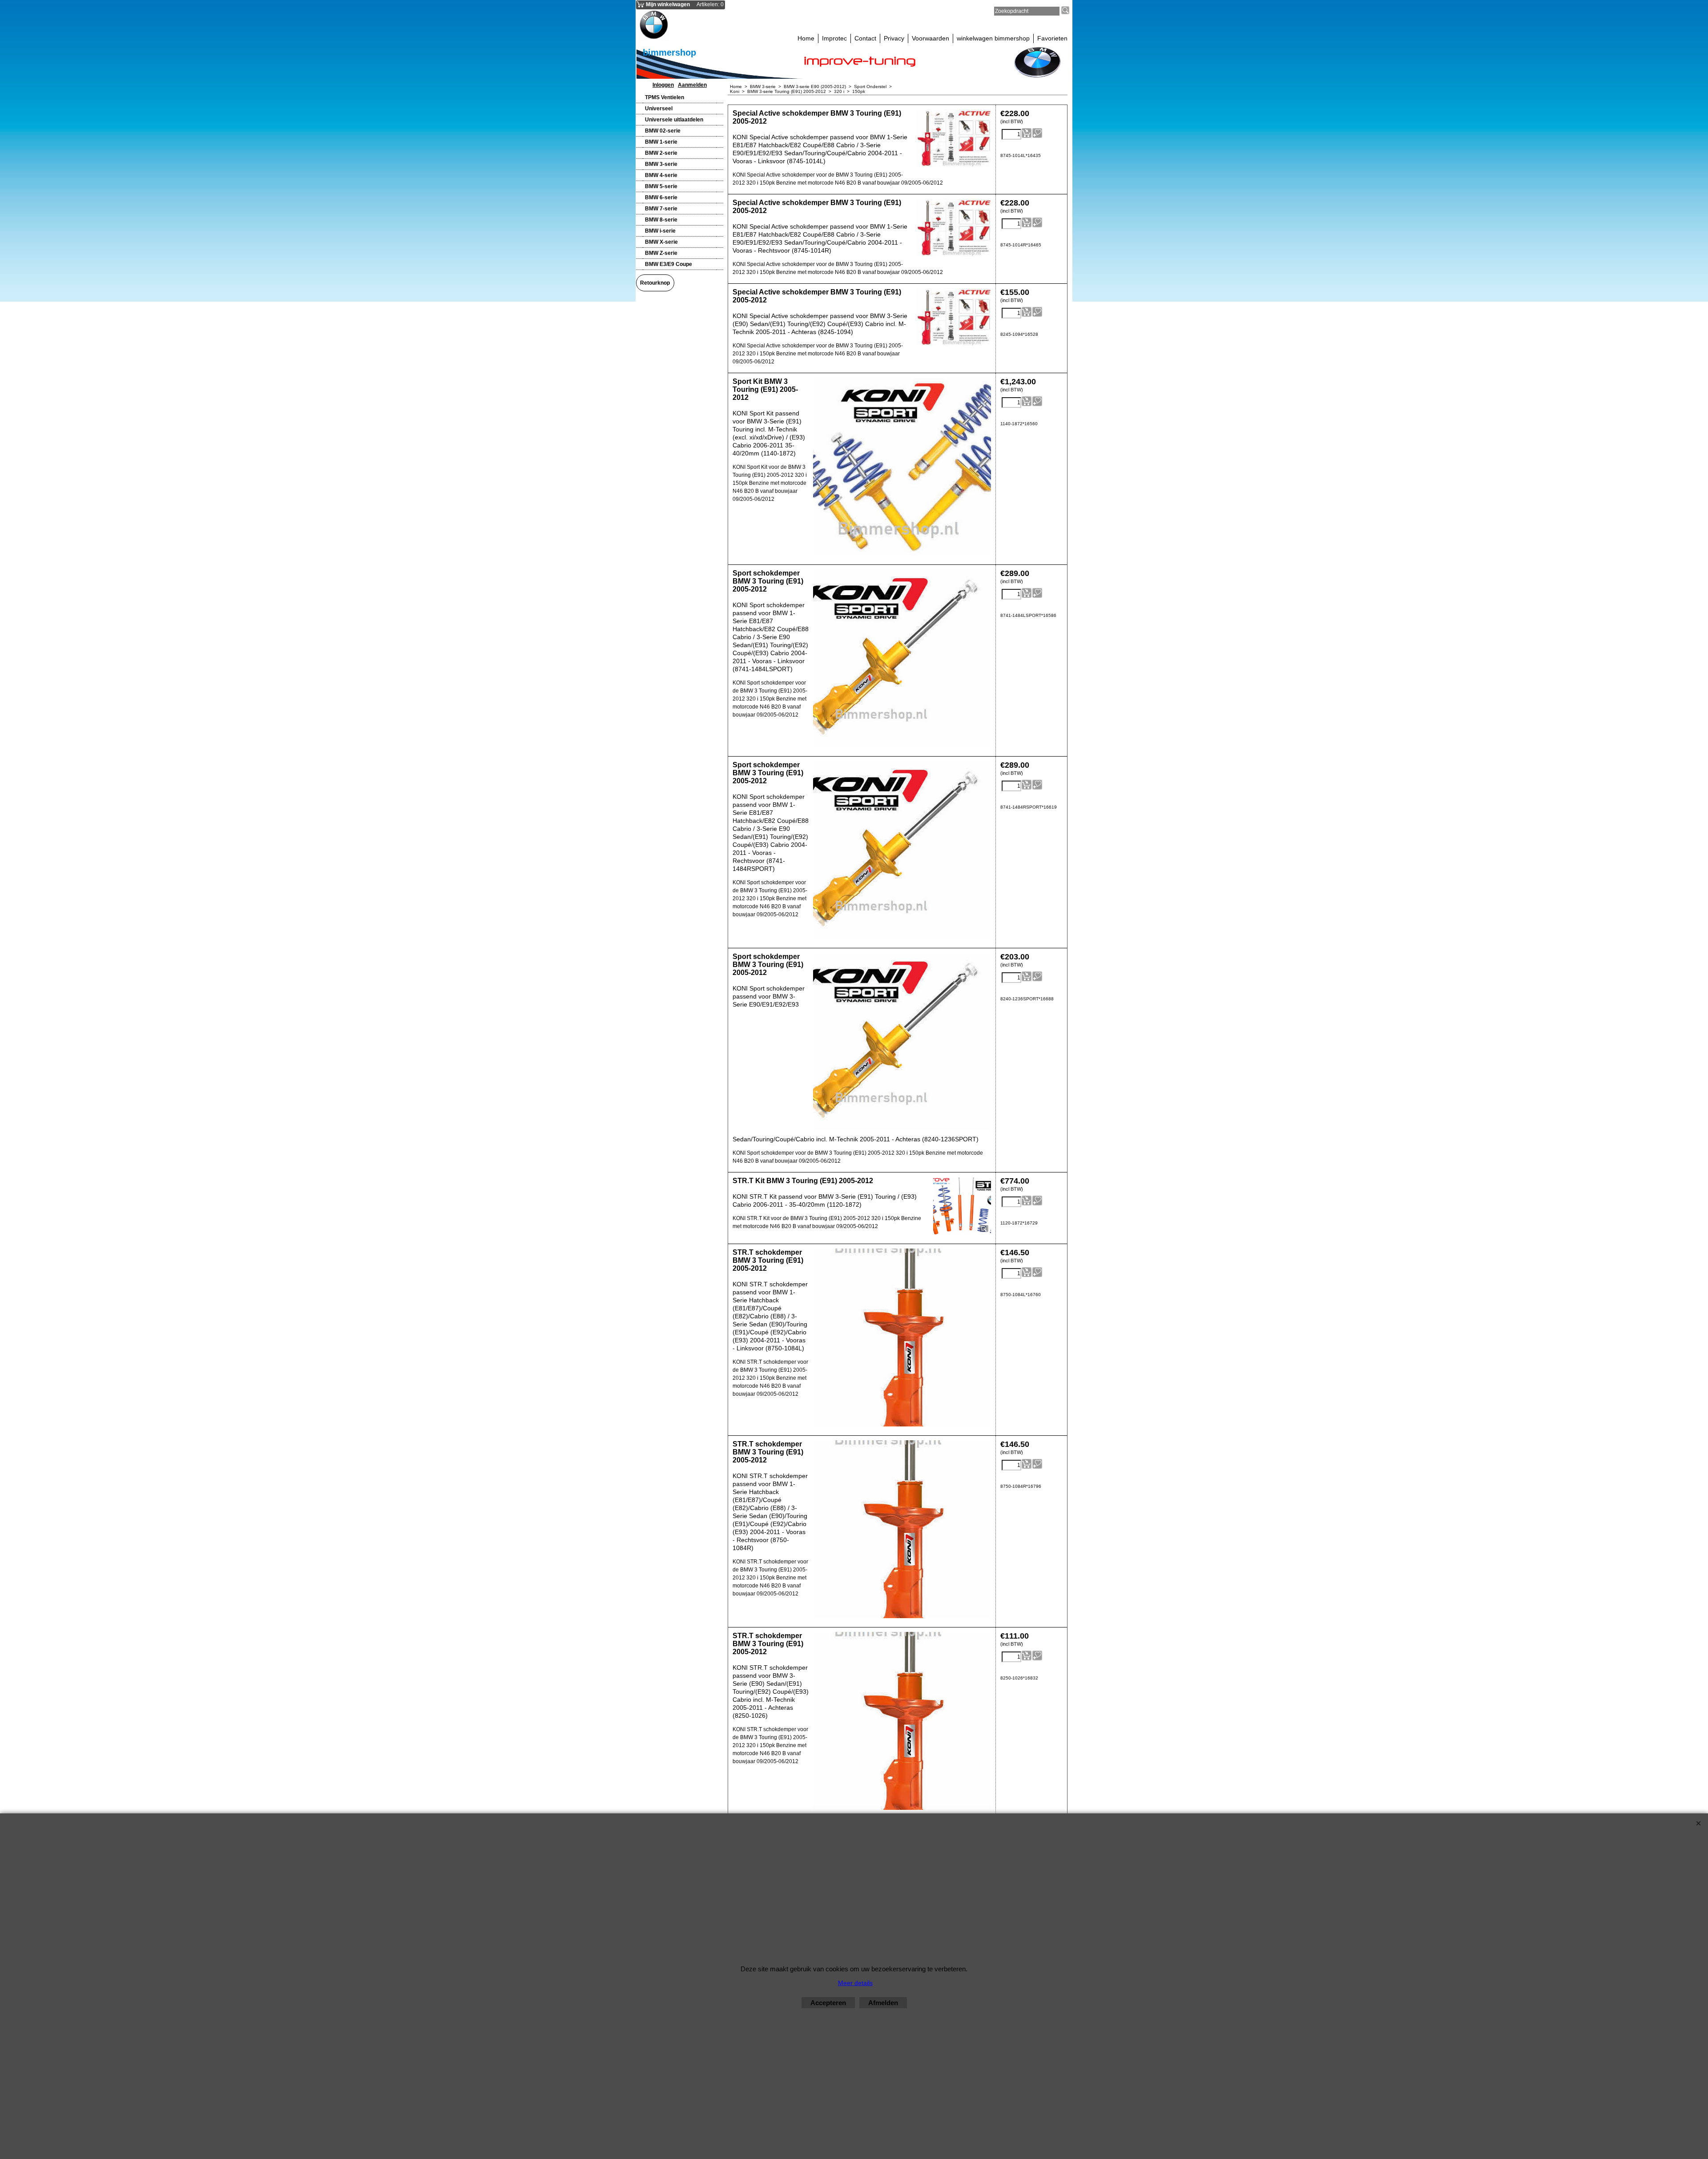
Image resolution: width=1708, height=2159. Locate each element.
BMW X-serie (661, 242)
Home (806, 38)
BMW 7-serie (661, 209)
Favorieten (1052, 38)
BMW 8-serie (661, 220)
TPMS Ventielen (665, 97)
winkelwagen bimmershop (993, 38)
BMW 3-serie (661, 164)
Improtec (834, 38)
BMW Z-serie (661, 253)
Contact (865, 38)
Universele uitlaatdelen (674, 120)
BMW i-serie (660, 231)
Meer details (855, 1983)
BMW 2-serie (661, 153)
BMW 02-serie (663, 131)
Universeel (659, 109)
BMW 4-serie (661, 175)
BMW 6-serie (661, 197)
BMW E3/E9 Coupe (669, 264)
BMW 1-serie (661, 142)
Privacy (894, 38)
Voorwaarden (931, 38)
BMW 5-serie (661, 186)
